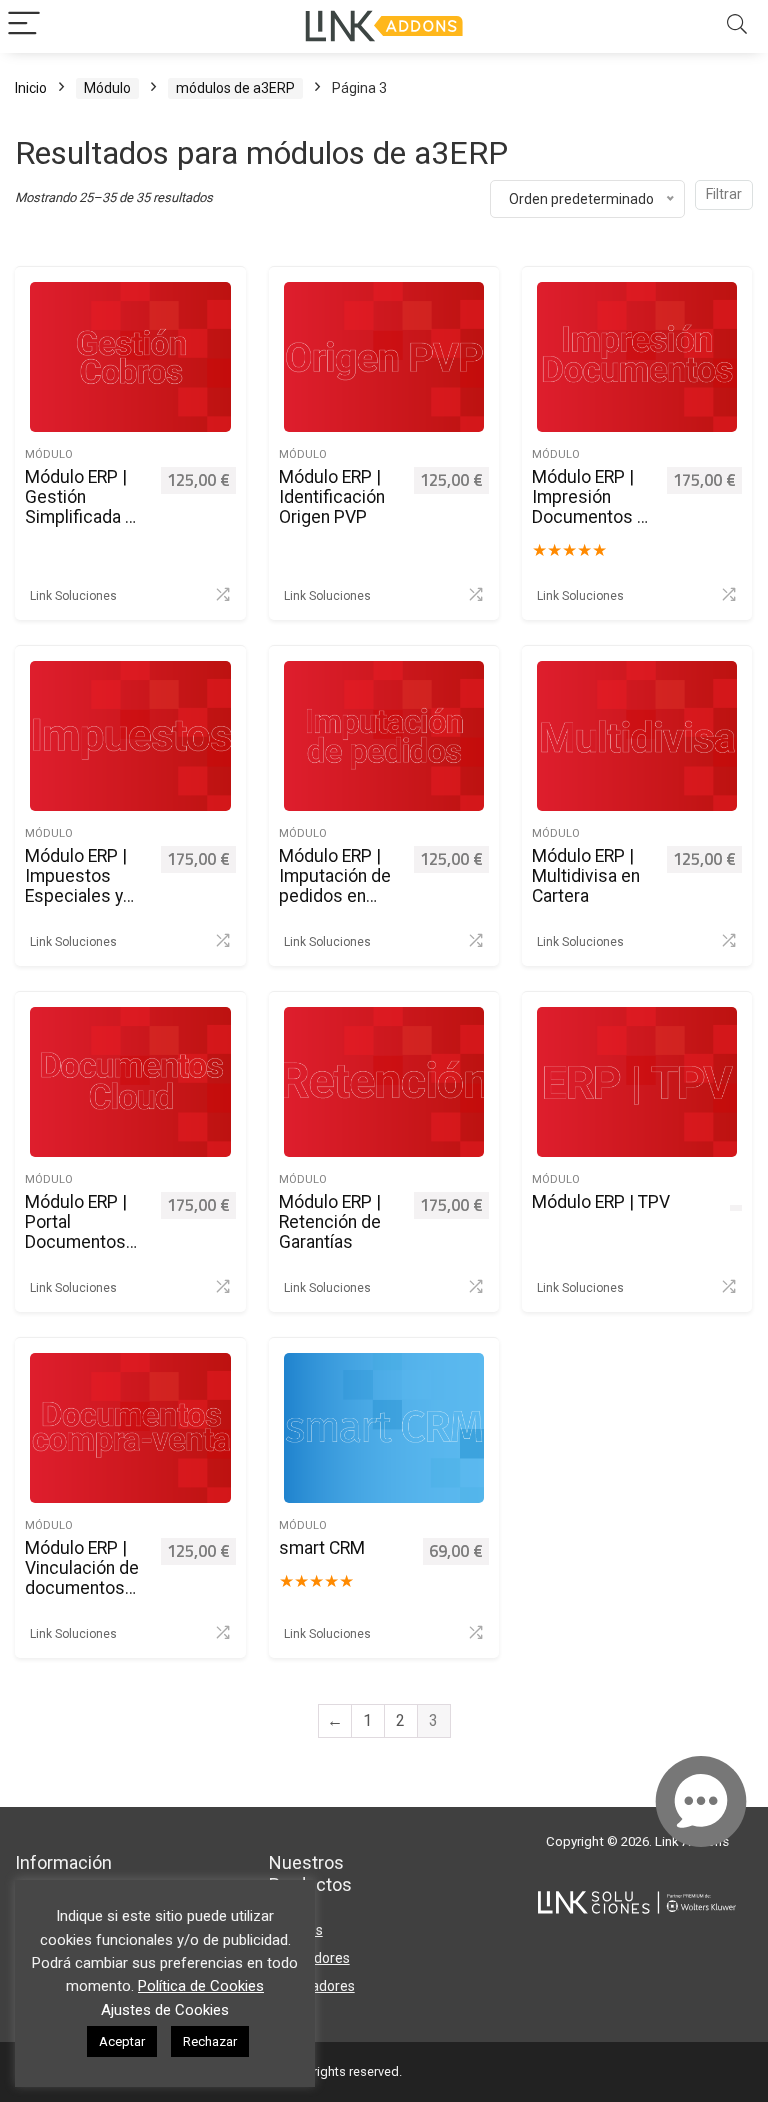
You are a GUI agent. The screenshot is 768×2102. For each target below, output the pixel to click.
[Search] (737, 26)
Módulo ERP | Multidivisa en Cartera (586, 876)
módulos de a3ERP (235, 88)
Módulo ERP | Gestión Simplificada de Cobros (85, 507)
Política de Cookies (201, 1986)
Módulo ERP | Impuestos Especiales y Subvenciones (81, 886)
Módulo (107, 88)
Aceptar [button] (122, 2041)
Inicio (31, 88)
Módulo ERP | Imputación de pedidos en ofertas (335, 886)
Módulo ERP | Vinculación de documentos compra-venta (82, 1578)
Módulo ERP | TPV (601, 1202)
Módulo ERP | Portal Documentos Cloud (76, 1232)
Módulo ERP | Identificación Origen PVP (332, 497)
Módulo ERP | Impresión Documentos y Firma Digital (588, 507)
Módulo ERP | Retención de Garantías (330, 1222)
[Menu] (24, 26)
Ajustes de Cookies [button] (165, 2010)
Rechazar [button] (210, 2041)
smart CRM (322, 1548)
